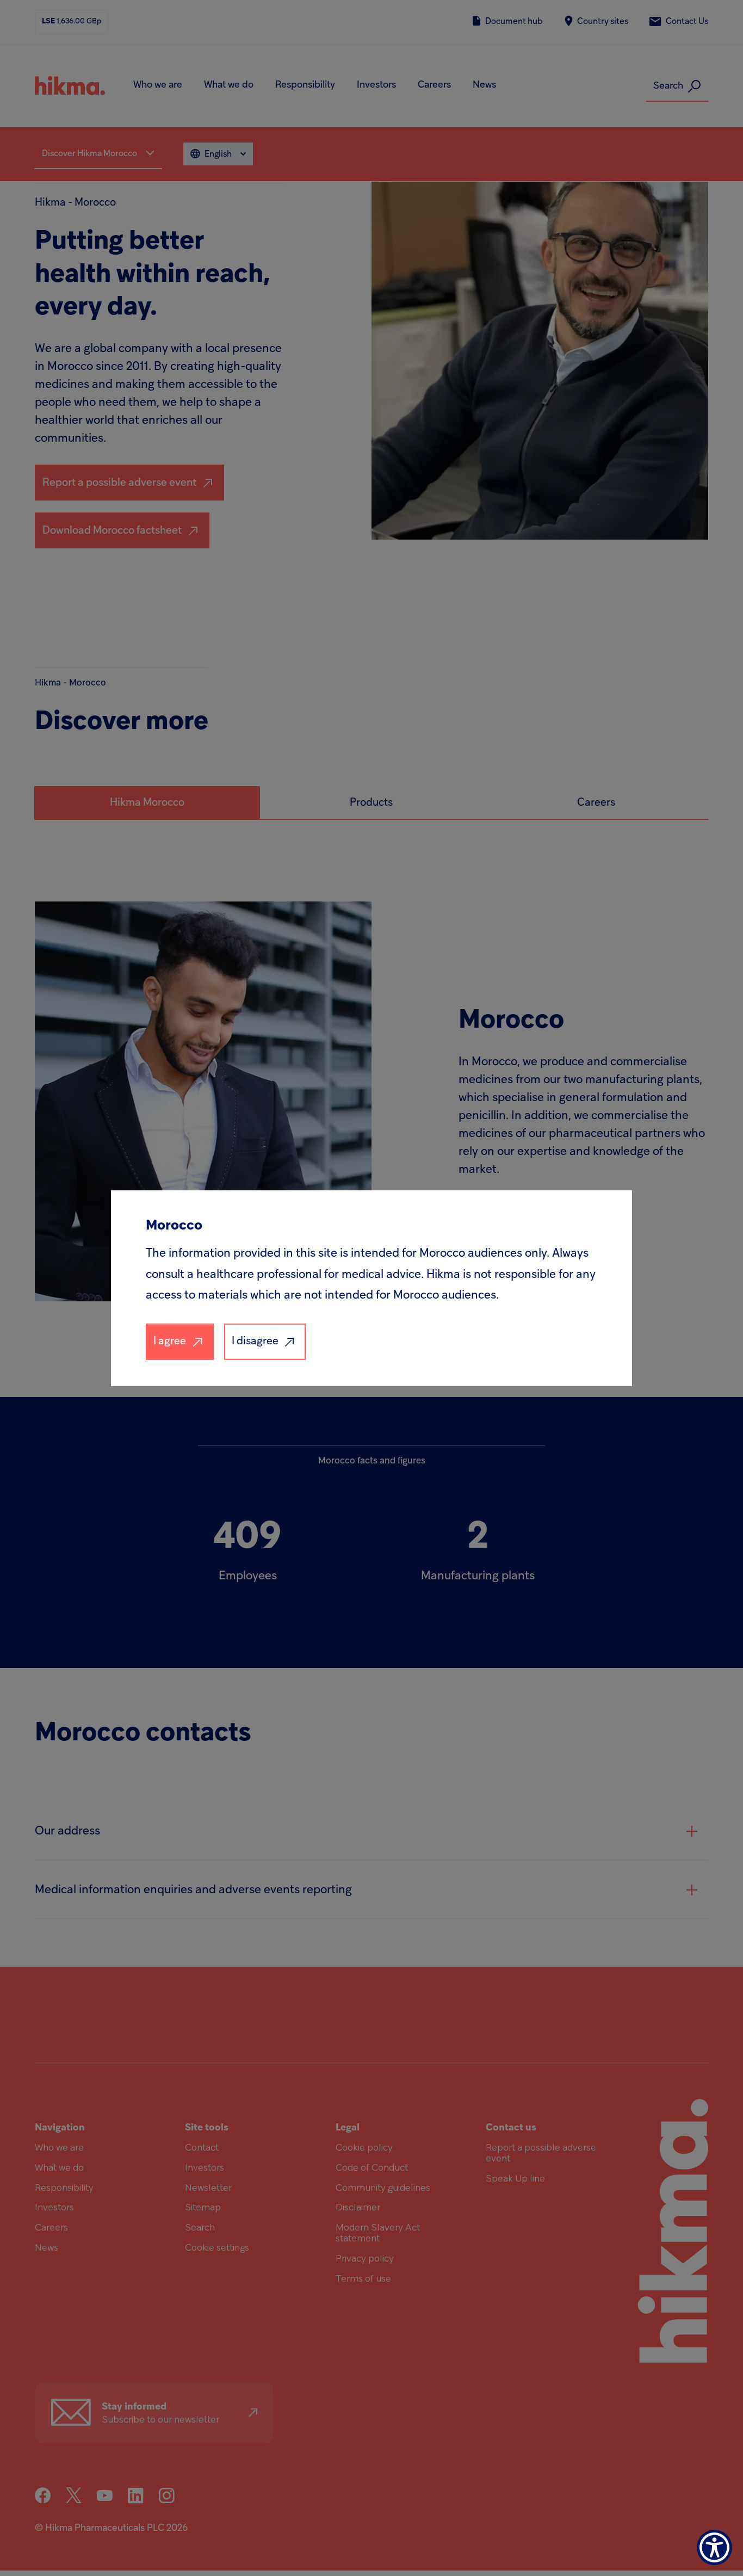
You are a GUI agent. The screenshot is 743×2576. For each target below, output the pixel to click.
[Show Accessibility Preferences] (714, 2547)
